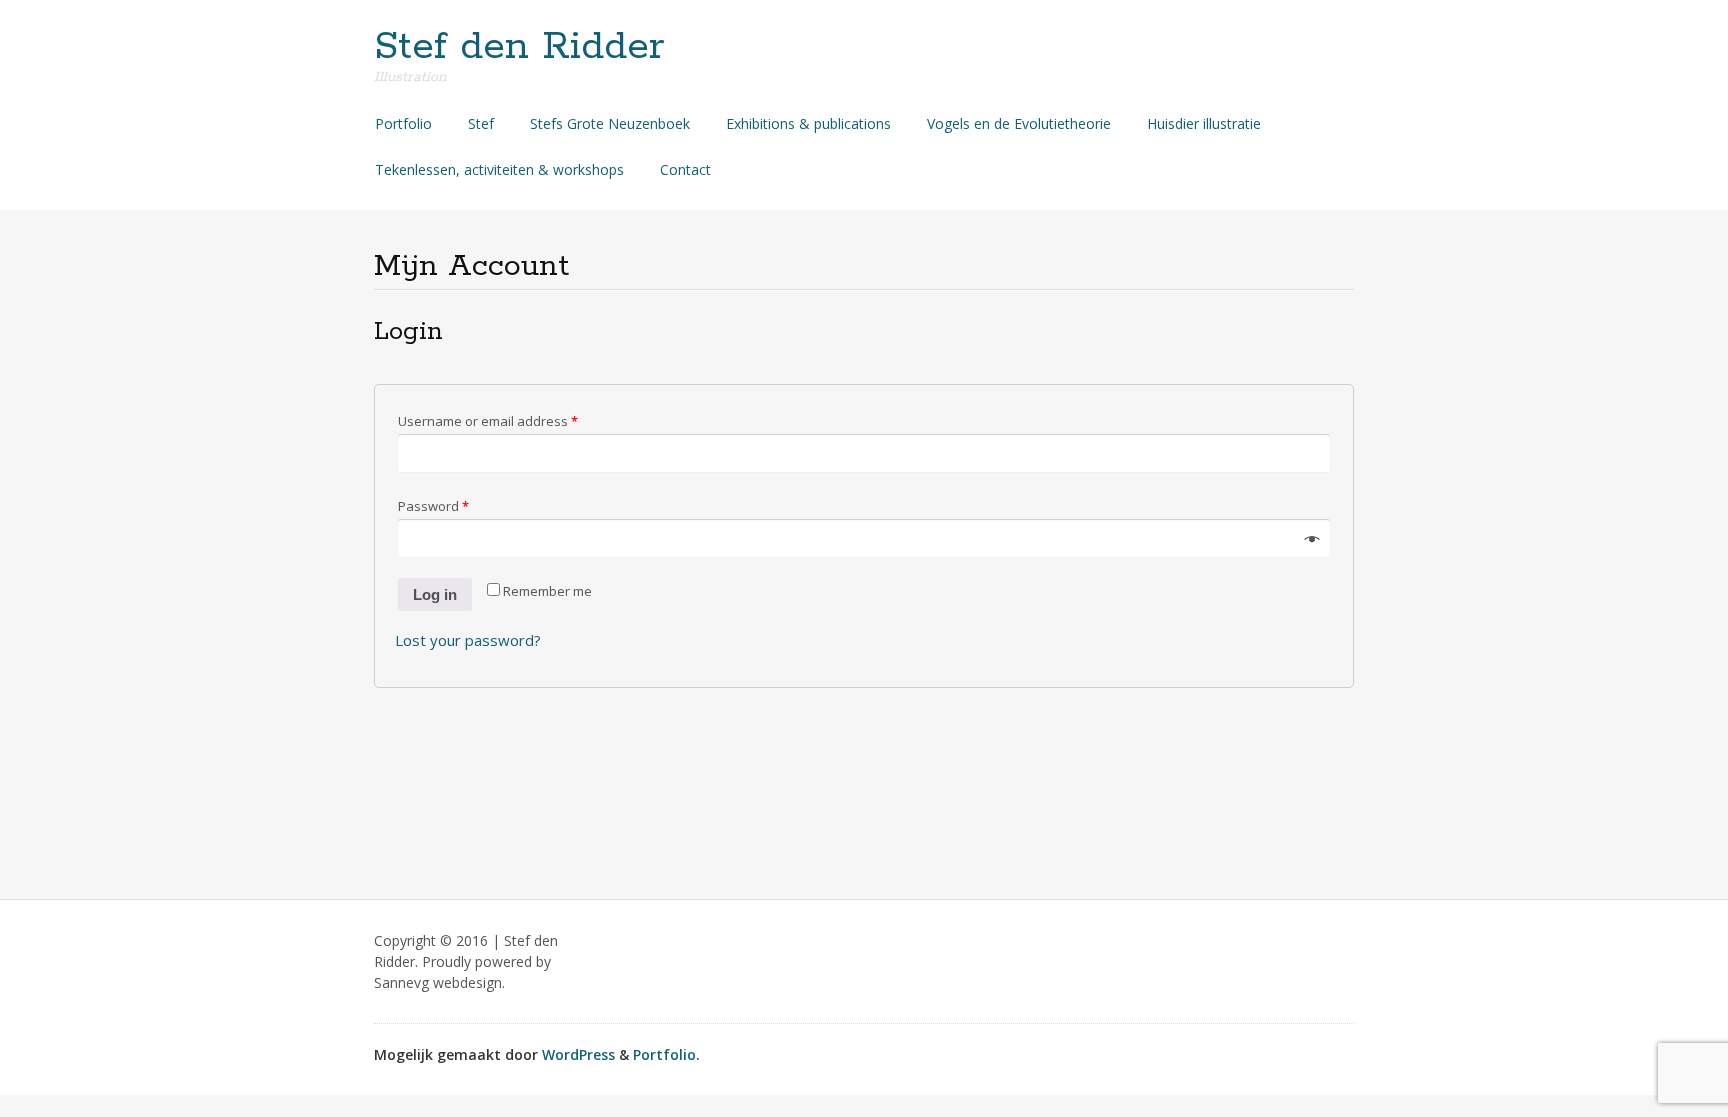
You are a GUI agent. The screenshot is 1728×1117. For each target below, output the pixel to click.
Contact (685, 169)
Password (433, 506)
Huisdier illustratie (1204, 123)
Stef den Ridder (519, 47)
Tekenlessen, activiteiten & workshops (499, 169)
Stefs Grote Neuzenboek (610, 123)
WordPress (578, 1054)
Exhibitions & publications (808, 123)
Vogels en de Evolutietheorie (1019, 123)
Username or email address (488, 421)
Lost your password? (468, 640)
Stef (481, 123)
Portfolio (403, 123)
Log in (435, 594)
